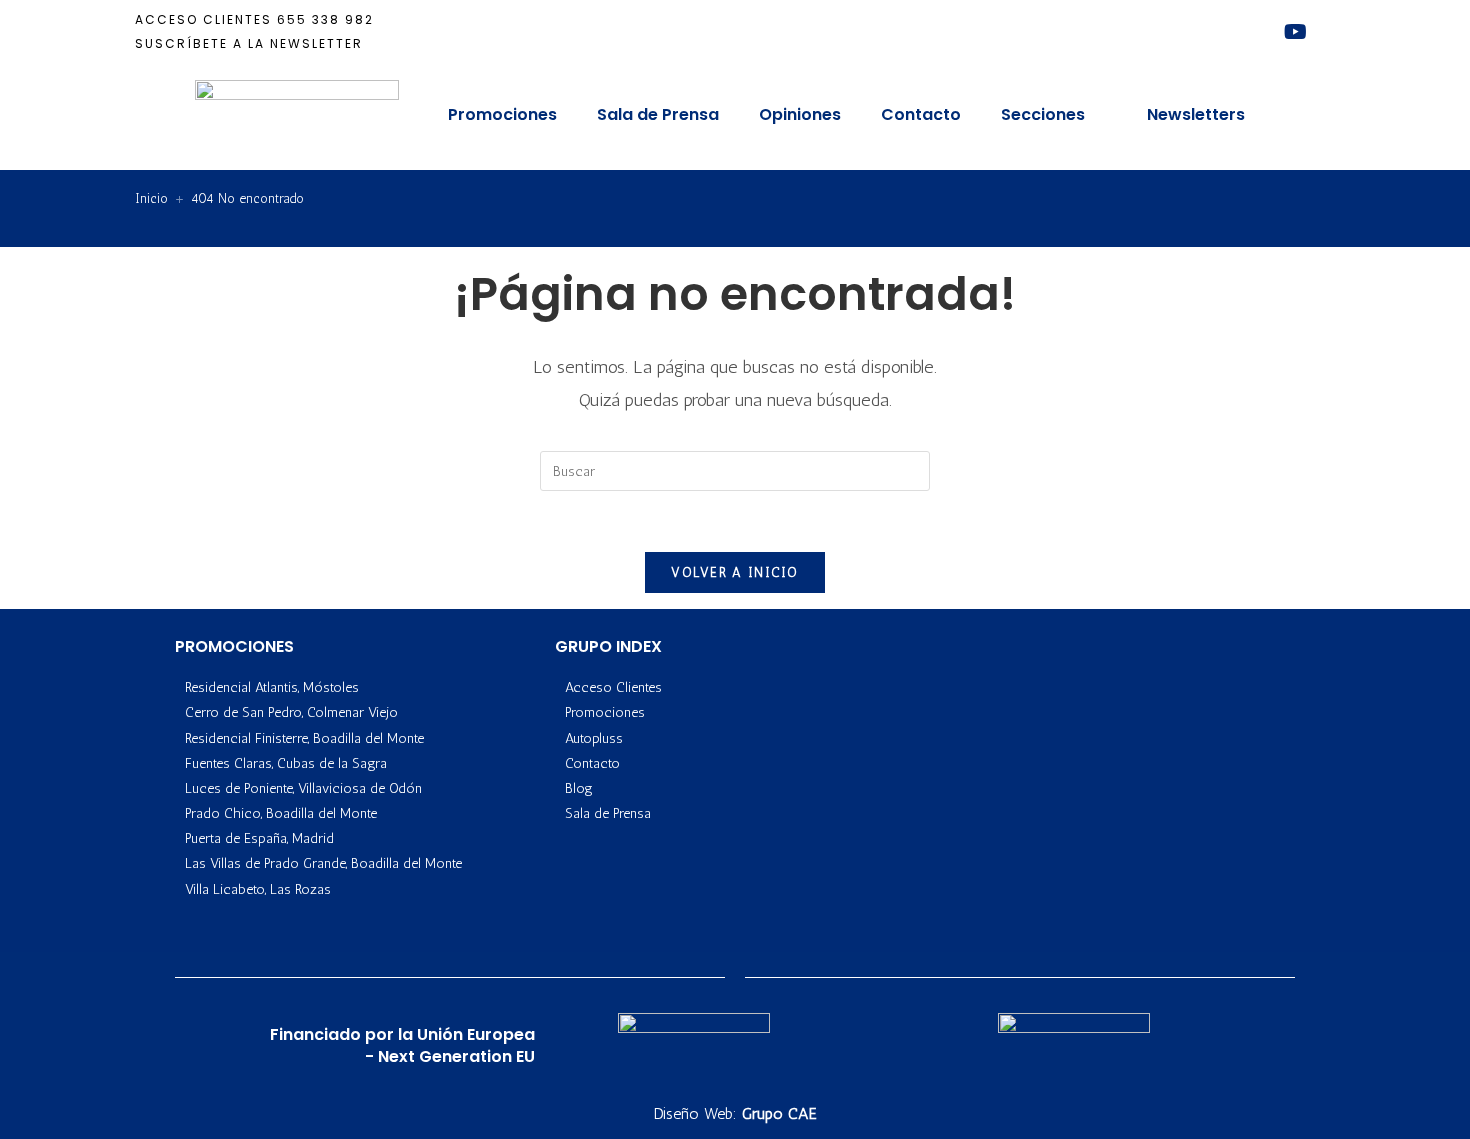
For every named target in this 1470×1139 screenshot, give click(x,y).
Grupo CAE (779, 1113)
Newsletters (1196, 114)
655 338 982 (325, 19)
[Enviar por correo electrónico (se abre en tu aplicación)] (1324, 32)
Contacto (921, 114)
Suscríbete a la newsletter (249, 43)
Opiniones (800, 114)
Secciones (1043, 114)
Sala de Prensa (658, 114)
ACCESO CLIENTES (203, 19)
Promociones (502, 114)
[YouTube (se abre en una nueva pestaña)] (1295, 32)
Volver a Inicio (735, 572)
